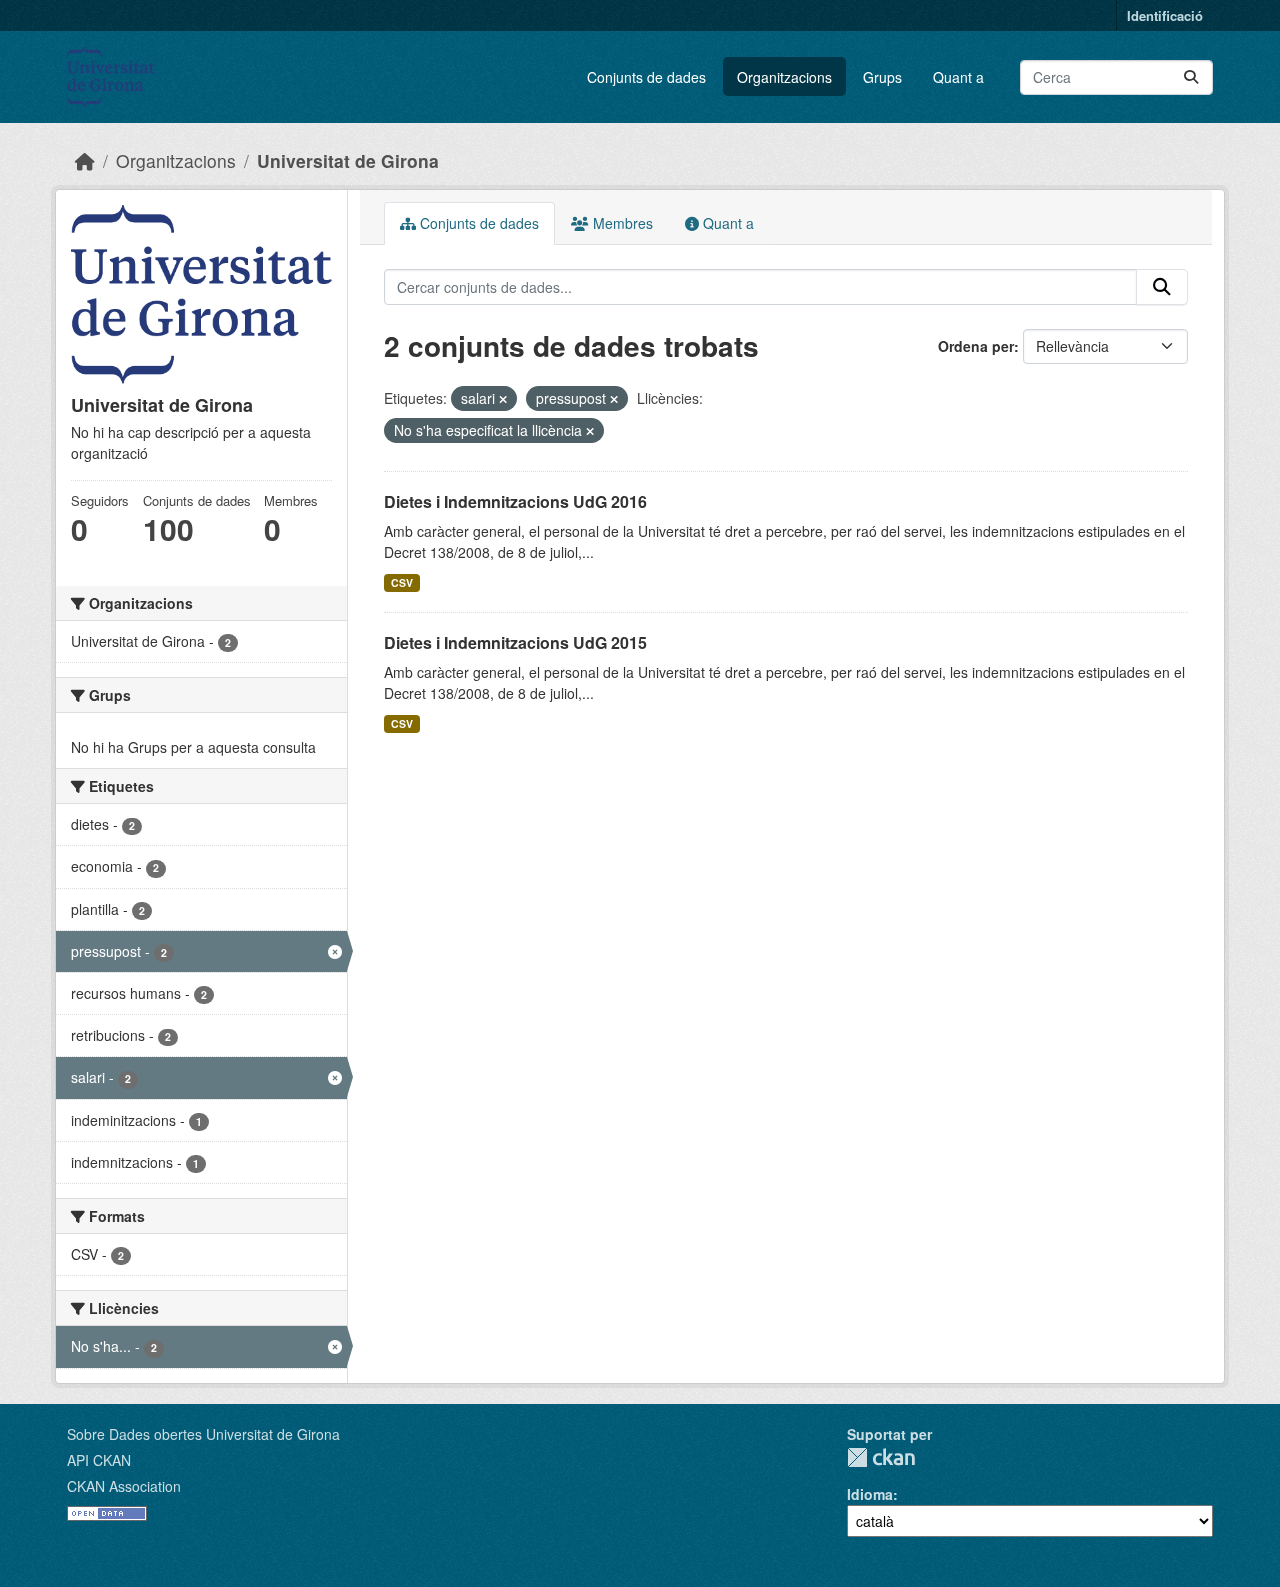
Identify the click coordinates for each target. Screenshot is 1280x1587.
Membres (621, 223)
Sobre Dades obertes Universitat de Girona (203, 1434)
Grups (882, 77)
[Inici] (85, 160)
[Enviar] (1191, 77)
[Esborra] (503, 399)
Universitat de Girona (348, 160)
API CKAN (99, 1460)
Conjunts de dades (646, 77)
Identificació (1165, 15)
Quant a (958, 77)
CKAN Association (124, 1486)
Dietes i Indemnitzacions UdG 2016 (515, 501)
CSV (402, 582)
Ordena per (976, 346)
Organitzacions (784, 77)
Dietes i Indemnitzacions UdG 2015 (515, 642)
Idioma (870, 1494)
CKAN (881, 1457)
